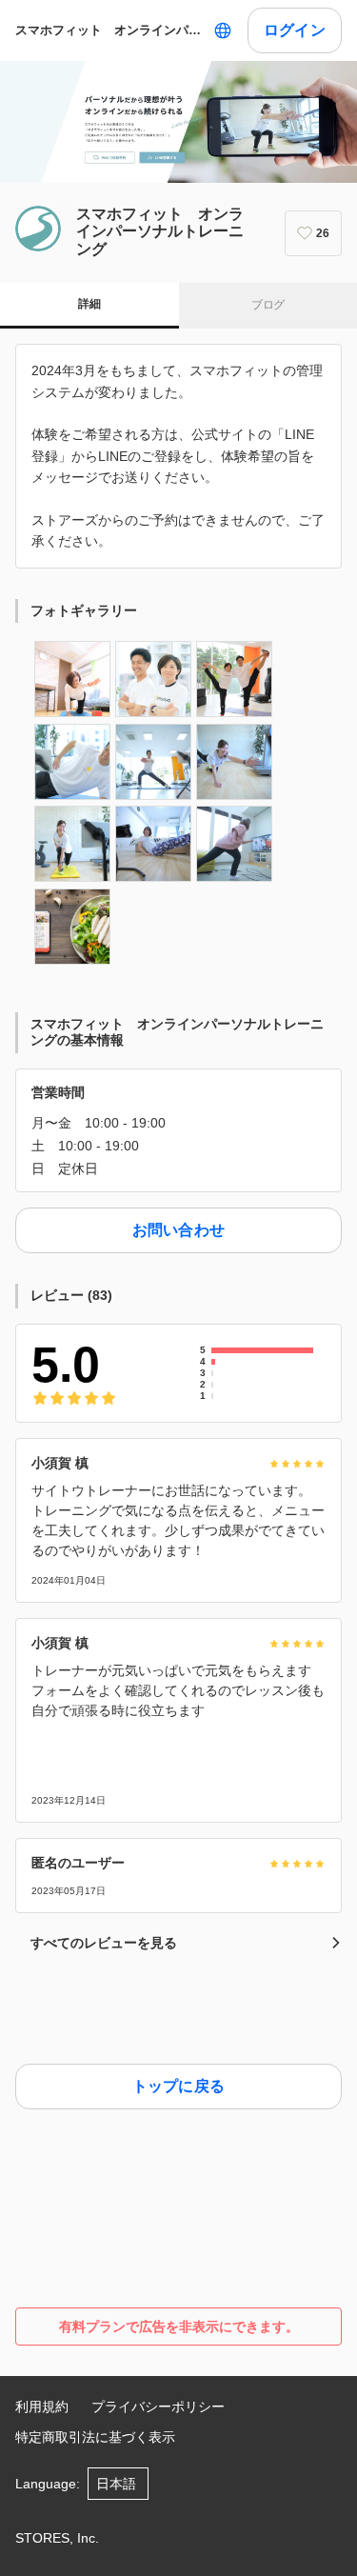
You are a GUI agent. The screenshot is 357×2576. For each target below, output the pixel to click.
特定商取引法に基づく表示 (95, 2437)
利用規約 (42, 2406)
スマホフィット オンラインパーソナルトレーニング (110, 30)
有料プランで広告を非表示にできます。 (179, 2326)
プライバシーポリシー (158, 2406)
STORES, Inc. (57, 2538)
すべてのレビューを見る (104, 1943)
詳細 (89, 304)
